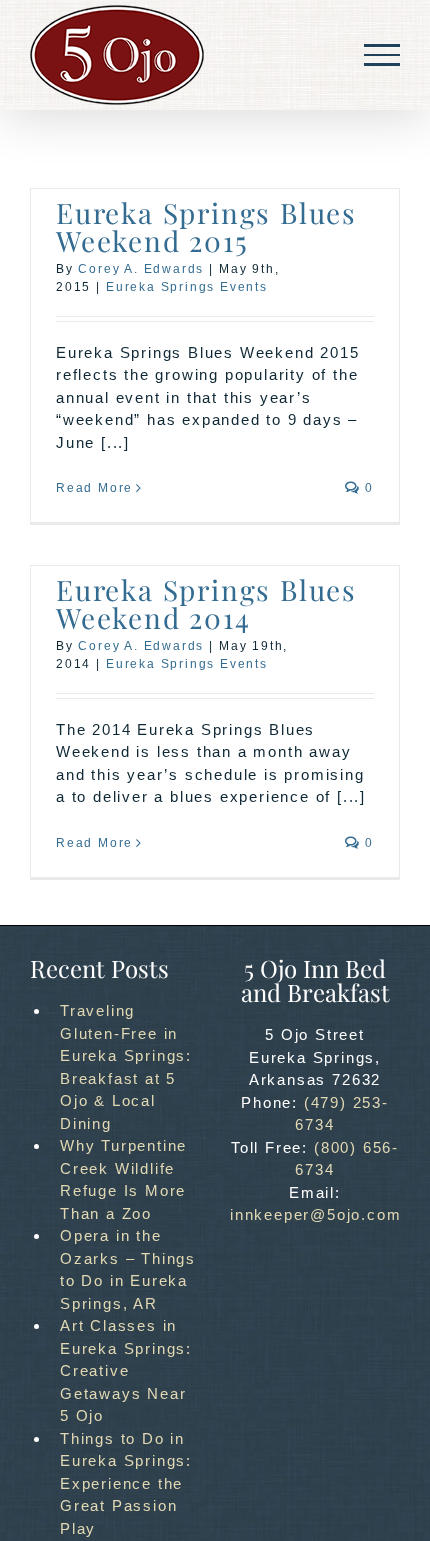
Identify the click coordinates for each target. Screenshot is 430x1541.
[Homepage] (117, 55)
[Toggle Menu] (382, 55)
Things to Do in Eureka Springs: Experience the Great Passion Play (126, 1483)
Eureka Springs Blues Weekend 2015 (206, 226)
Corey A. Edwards (141, 269)
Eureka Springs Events (187, 287)
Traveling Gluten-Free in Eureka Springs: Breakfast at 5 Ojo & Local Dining (126, 1067)
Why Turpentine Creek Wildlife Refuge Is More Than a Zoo (123, 1179)
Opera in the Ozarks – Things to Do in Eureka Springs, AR (128, 1269)
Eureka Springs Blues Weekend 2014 (206, 603)
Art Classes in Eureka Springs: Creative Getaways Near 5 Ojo (126, 1370)
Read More (94, 488)
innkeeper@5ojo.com (315, 1214)
